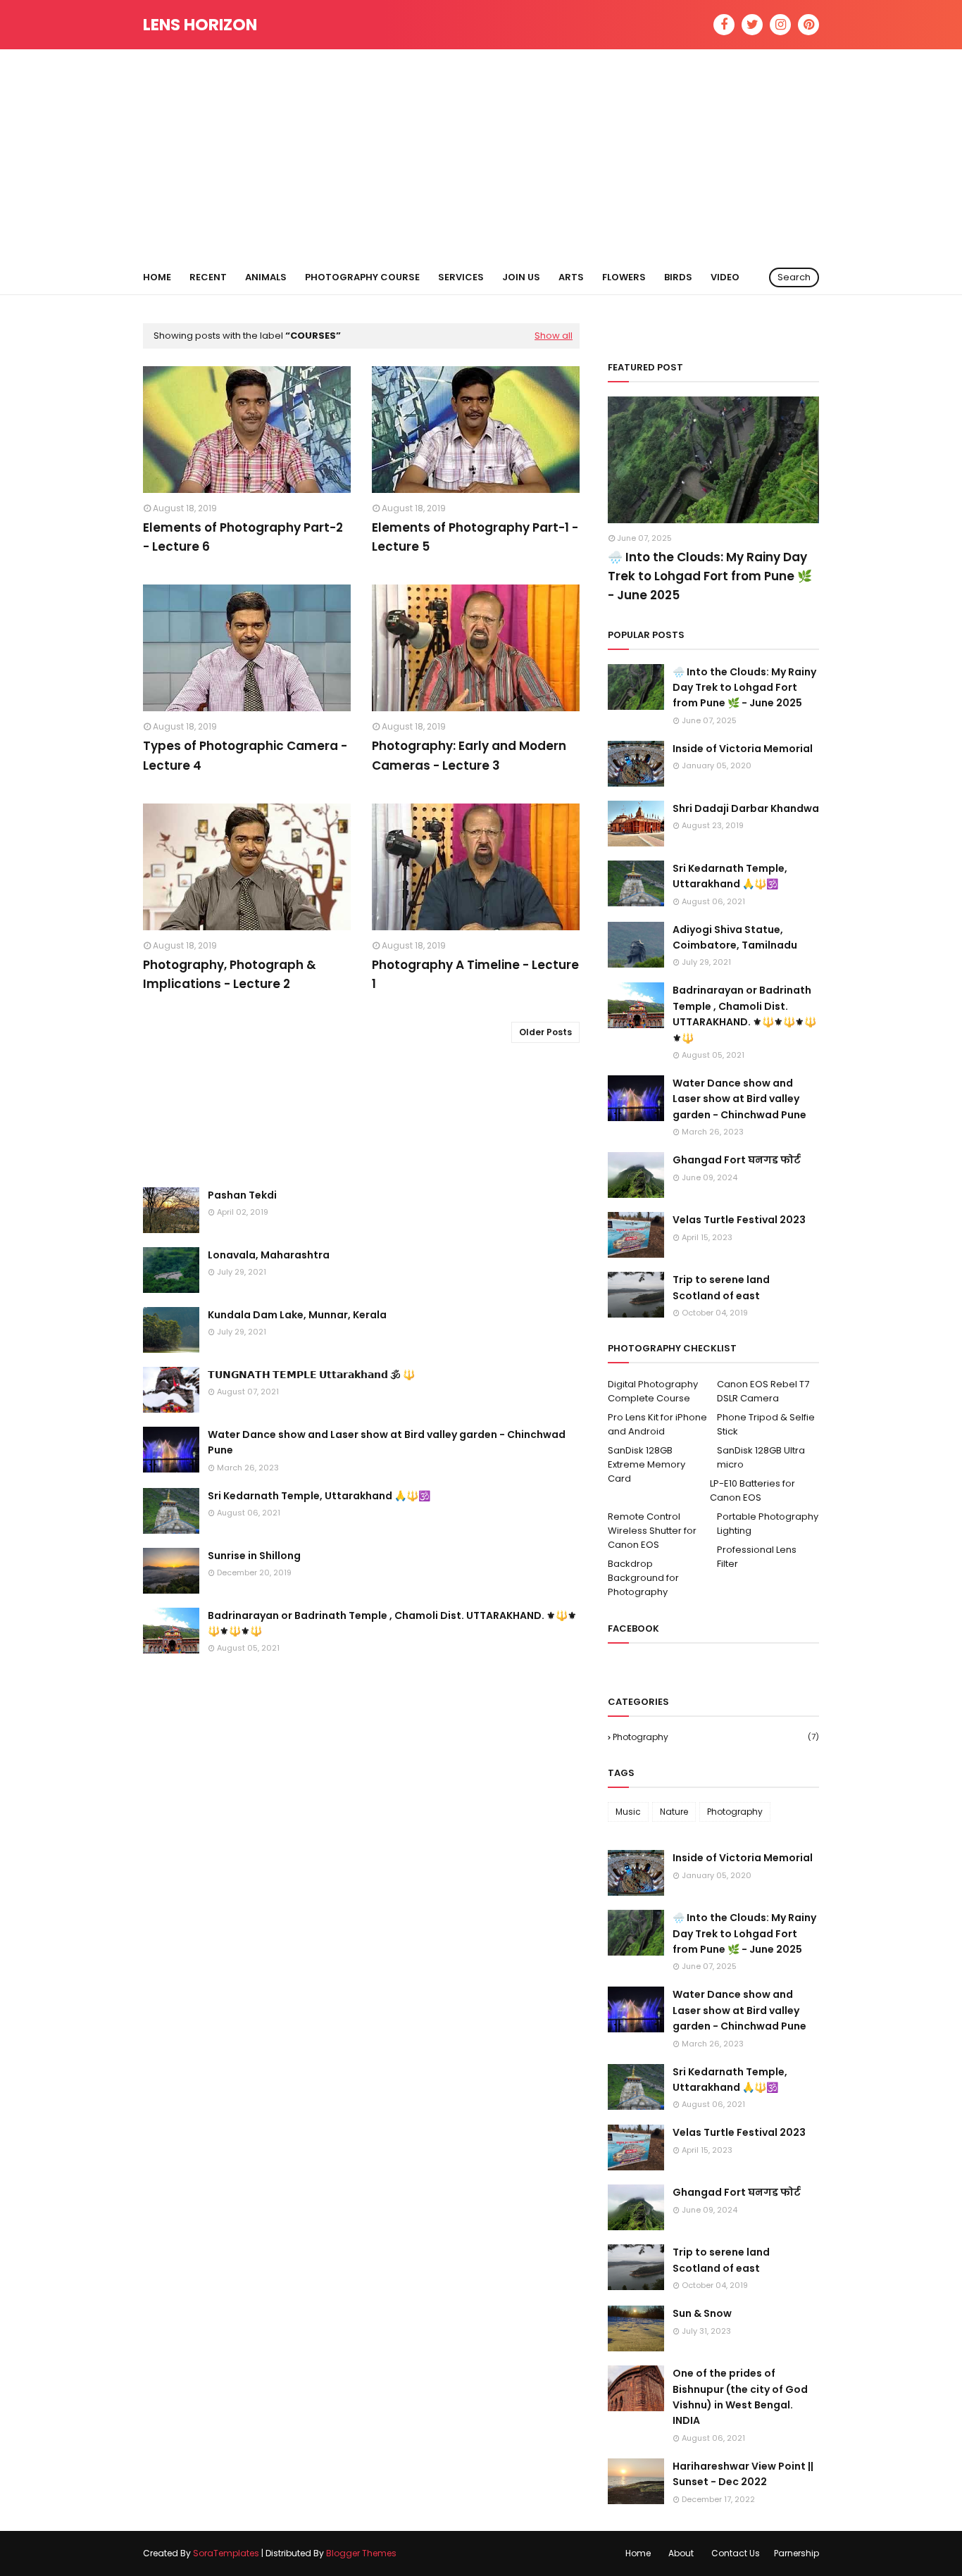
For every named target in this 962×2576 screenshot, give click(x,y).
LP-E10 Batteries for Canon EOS (752, 1490)
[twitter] (752, 25)
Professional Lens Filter (757, 1557)
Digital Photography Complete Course (653, 1391)
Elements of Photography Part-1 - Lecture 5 (475, 537)
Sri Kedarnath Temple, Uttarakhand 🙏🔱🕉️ (319, 1496)
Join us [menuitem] (521, 277)
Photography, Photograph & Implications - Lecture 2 (230, 974)
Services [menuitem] (461, 277)
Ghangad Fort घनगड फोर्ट (737, 1160)
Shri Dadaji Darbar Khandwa (746, 808)
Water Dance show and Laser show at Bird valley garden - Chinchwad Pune (387, 1442)
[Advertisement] (481, 155)
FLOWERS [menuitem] (624, 277)
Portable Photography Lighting (768, 1524)
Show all (554, 336)
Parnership (797, 2553)
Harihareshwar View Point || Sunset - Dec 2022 (743, 2474)
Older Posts (545, 1032)
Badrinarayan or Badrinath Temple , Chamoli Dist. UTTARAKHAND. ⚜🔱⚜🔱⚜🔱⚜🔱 (392, 1623)
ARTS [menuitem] (571, 277)
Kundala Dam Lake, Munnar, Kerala (297, 1315)
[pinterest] (808, 25)
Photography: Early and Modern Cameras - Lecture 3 (469, 755)
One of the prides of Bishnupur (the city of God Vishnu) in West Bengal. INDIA (740, 2397)
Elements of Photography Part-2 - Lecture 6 (243, 537)
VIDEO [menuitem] (725, 277)
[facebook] (724, 25)
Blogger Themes (361, 2553)
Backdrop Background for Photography (643, 1578)
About (681, 2553)
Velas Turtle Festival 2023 (739, 1220)
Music (628, 1812)
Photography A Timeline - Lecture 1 (475, 974)
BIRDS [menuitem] (678, 277)
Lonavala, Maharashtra (269, 1255)
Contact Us (736, 2553)
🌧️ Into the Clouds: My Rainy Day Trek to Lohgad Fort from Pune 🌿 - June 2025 (710, 576)
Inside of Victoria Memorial (743, 749)
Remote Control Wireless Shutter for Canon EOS (652, 1531)
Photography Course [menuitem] (362, 277)
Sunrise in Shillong (254, 1556)
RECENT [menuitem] (208, 277)
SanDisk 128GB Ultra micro (761, 1457)
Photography (716, 1737)
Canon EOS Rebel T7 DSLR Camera (763, 1391)
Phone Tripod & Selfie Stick (766, 1424)
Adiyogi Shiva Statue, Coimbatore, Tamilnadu (735, 937)
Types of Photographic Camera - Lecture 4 (245, 755)
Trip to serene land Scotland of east (721, 1287)
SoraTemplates (226, 2553)
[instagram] (780, 25)
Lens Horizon (200, 25)
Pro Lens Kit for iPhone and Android (657, 1424)
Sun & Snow (702, 2313)
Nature (674, 1812)
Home (638, 2553)
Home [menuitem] (157, 277)
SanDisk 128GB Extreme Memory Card (646, 1464)
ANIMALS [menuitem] (266, 277)
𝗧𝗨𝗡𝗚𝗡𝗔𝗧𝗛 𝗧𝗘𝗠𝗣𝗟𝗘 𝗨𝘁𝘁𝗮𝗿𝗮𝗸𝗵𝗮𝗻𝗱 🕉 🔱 (311, 1375)
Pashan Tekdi (242, 1195)
